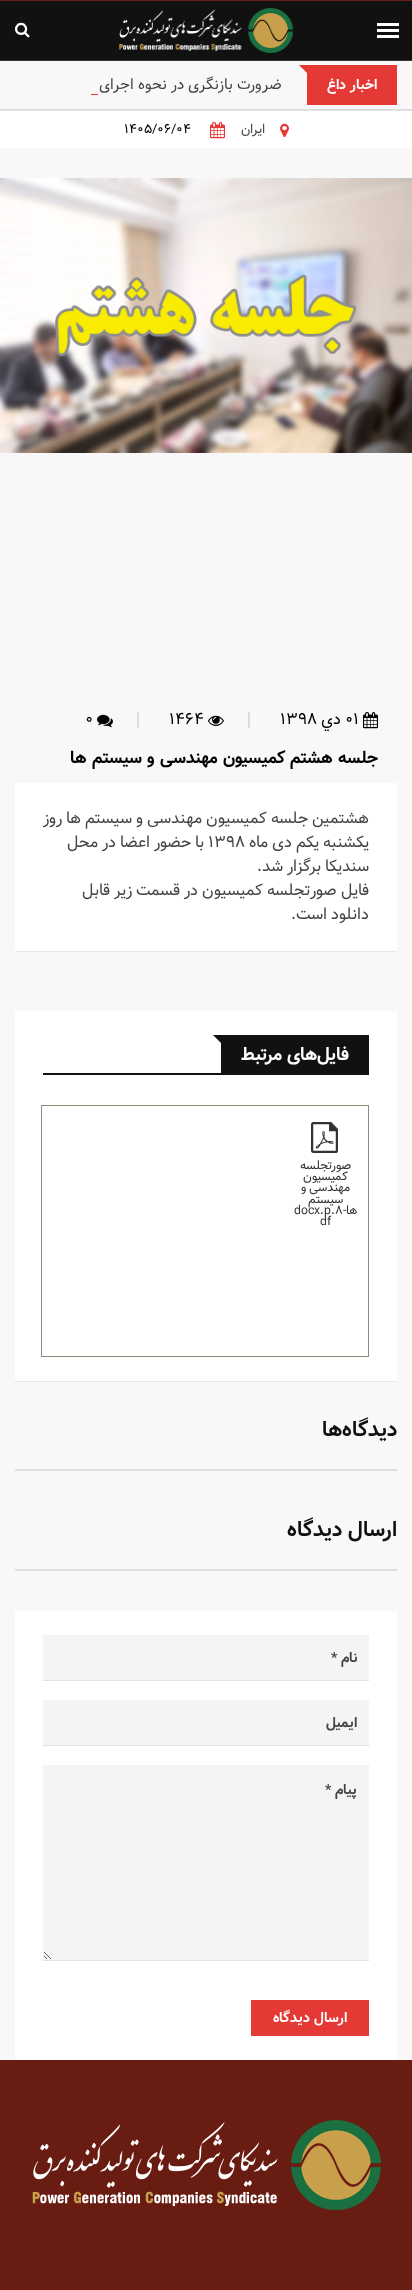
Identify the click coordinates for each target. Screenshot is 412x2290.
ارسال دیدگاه (310, 2018)
